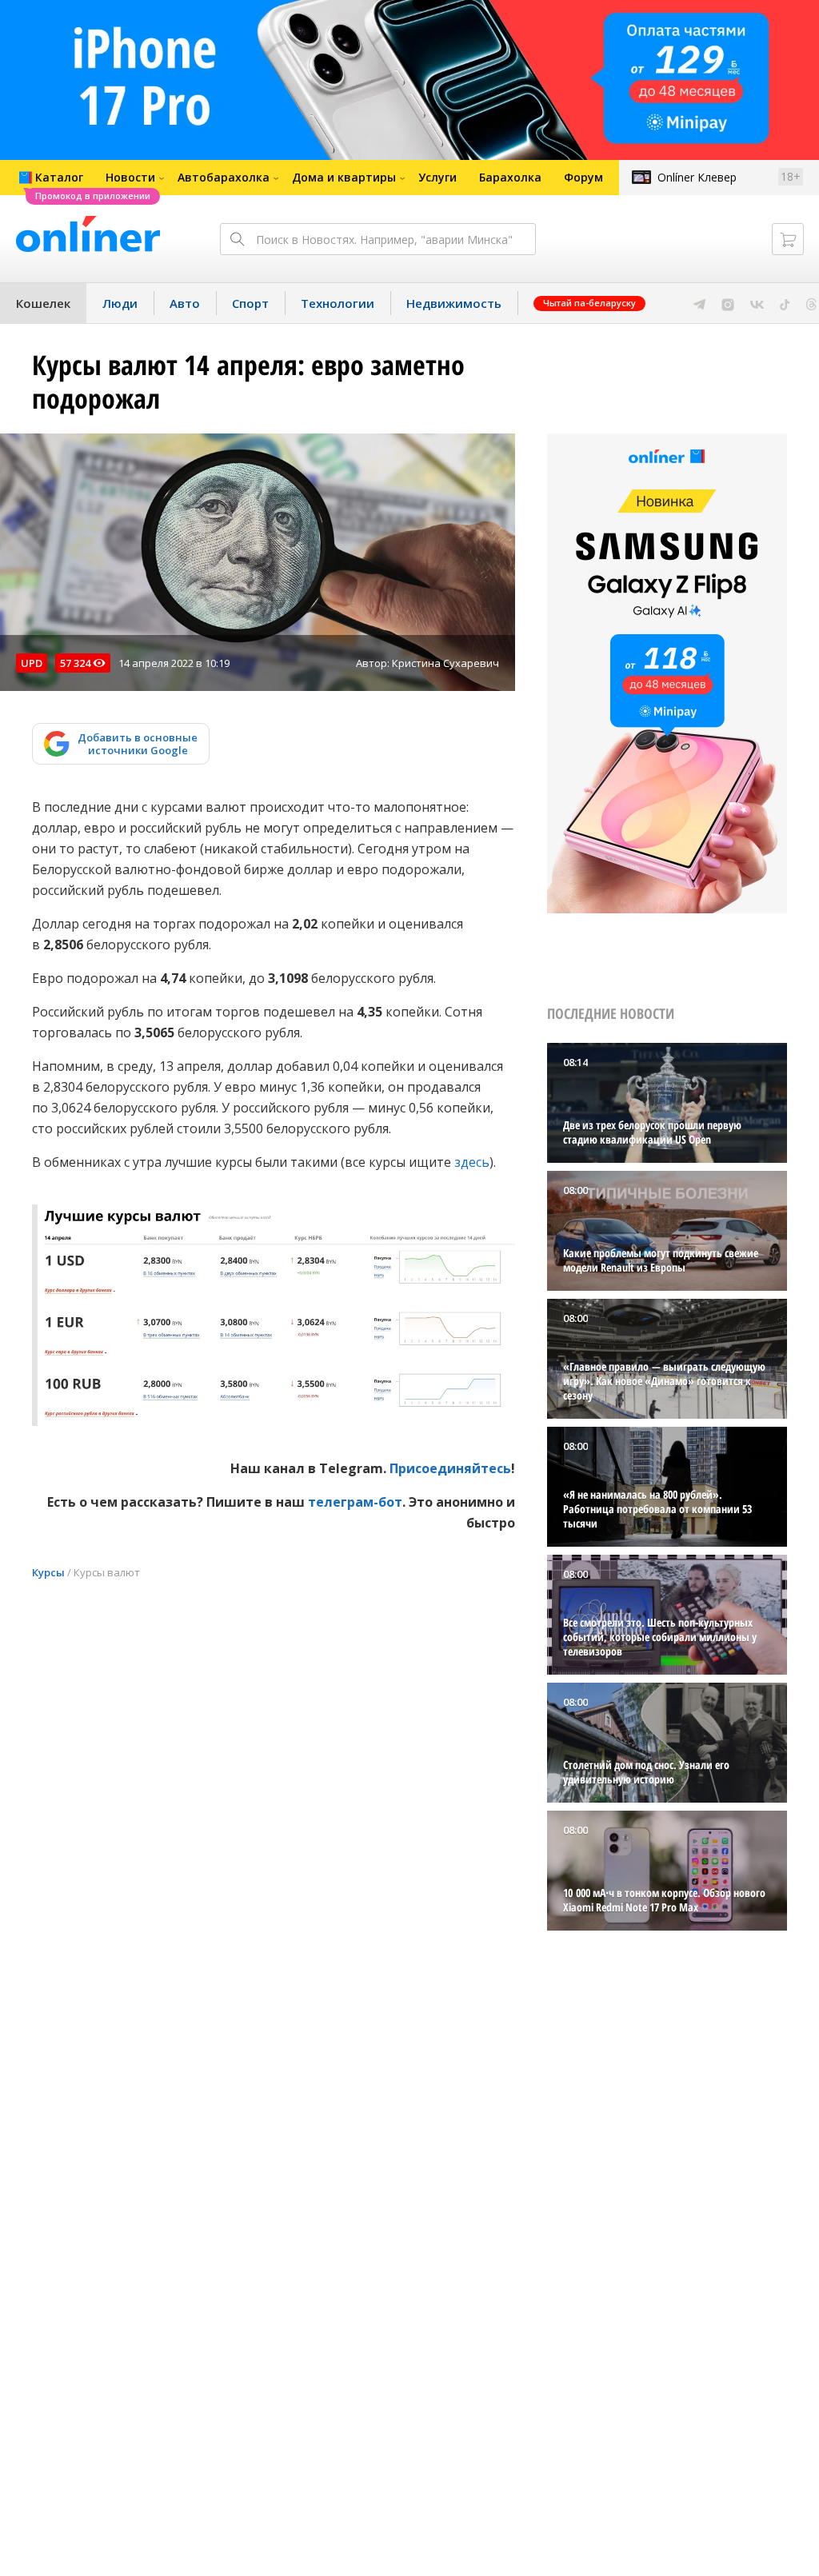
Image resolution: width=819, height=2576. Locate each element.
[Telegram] (699, 303)
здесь (472, 1162)
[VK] (757, 303)
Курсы (48, 1572)
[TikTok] (785, 303)
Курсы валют (107, 1572)
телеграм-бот (355, 1502)
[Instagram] (728, 303)
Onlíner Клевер (697, 177)
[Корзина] (788, 239)
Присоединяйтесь (450, 1468)
